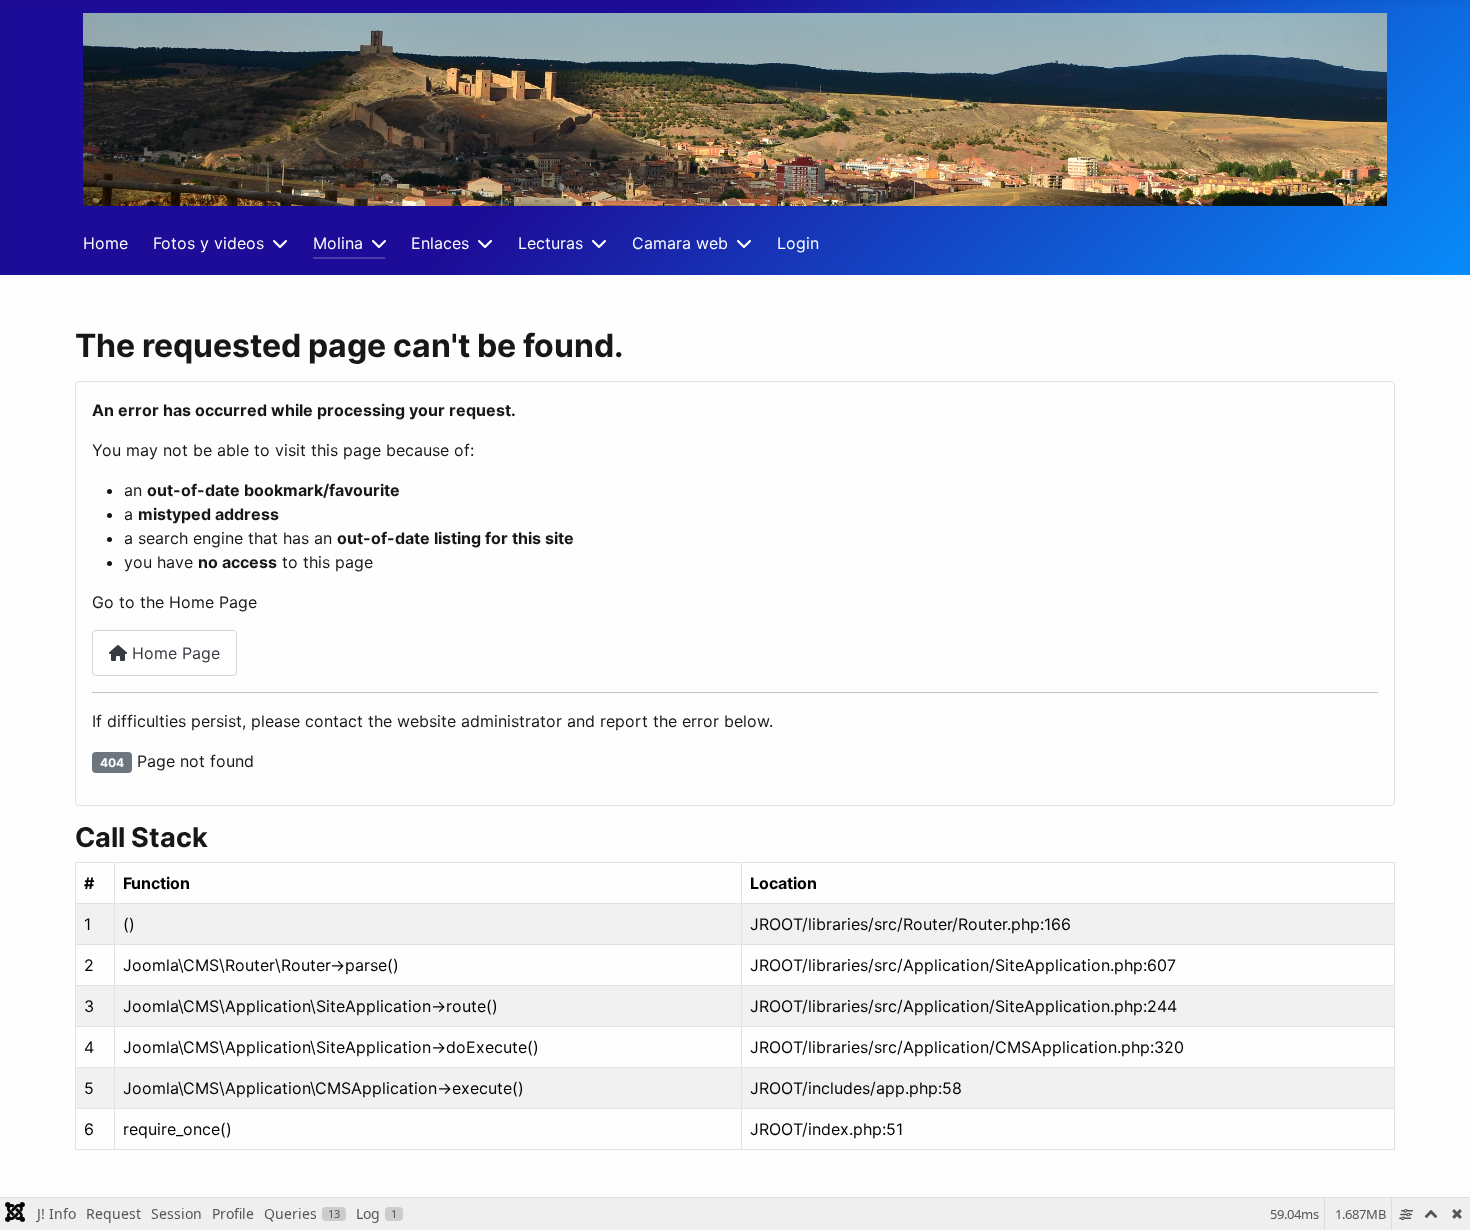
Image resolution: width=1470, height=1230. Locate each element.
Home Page (173, 653)
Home (105, 243)
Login (798, 243)
